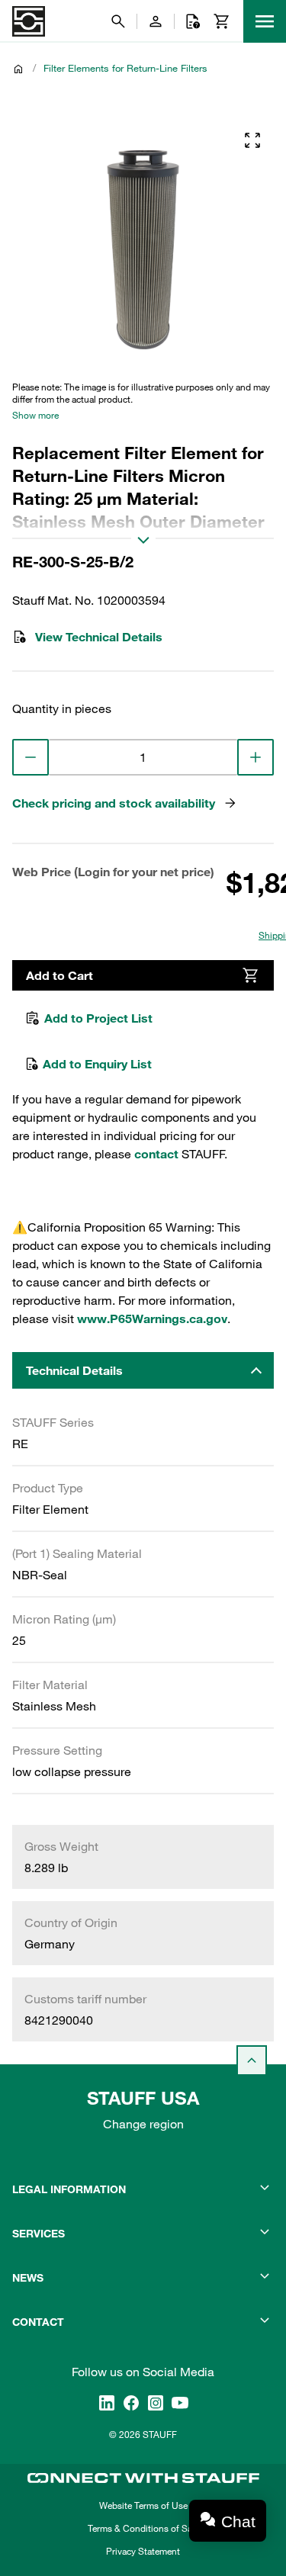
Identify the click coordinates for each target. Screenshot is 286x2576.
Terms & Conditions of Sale (143, 2528)
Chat (238, 2521)
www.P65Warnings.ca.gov (152, 1319)
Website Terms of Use (143, 2505)
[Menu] (265, 21)
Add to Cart (59, 975)
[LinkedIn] (107, 2403)
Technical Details (74, 1370)
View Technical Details (99, 637)
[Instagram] (156, 2403)
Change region (143, 2124)
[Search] (118, 21)
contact (156, 1154)
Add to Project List (98, 1018)
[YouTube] (180, 2403)
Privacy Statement (143, 2551)
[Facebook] (131, 2403)
